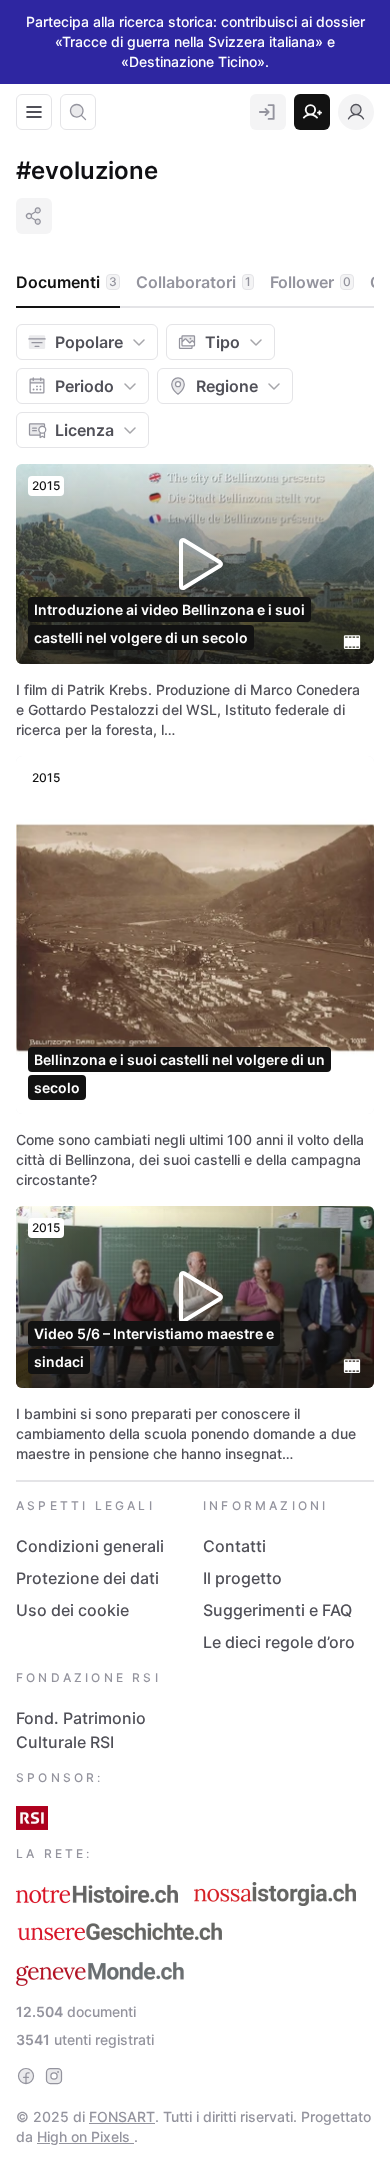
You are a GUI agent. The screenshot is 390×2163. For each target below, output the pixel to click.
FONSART (122, 2116)
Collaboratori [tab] (193, 282)
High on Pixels (85, 2136)
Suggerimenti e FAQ (277, 1610)
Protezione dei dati (87, 1578)
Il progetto (242, 1578)
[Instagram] (54, 2076)
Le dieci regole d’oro (279, 1642)
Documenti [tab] (66, 282)
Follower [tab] (310, 282)
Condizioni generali (90, 1546)
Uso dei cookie (72, 1610)
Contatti (234, 1546)
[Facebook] (26, 2076)
